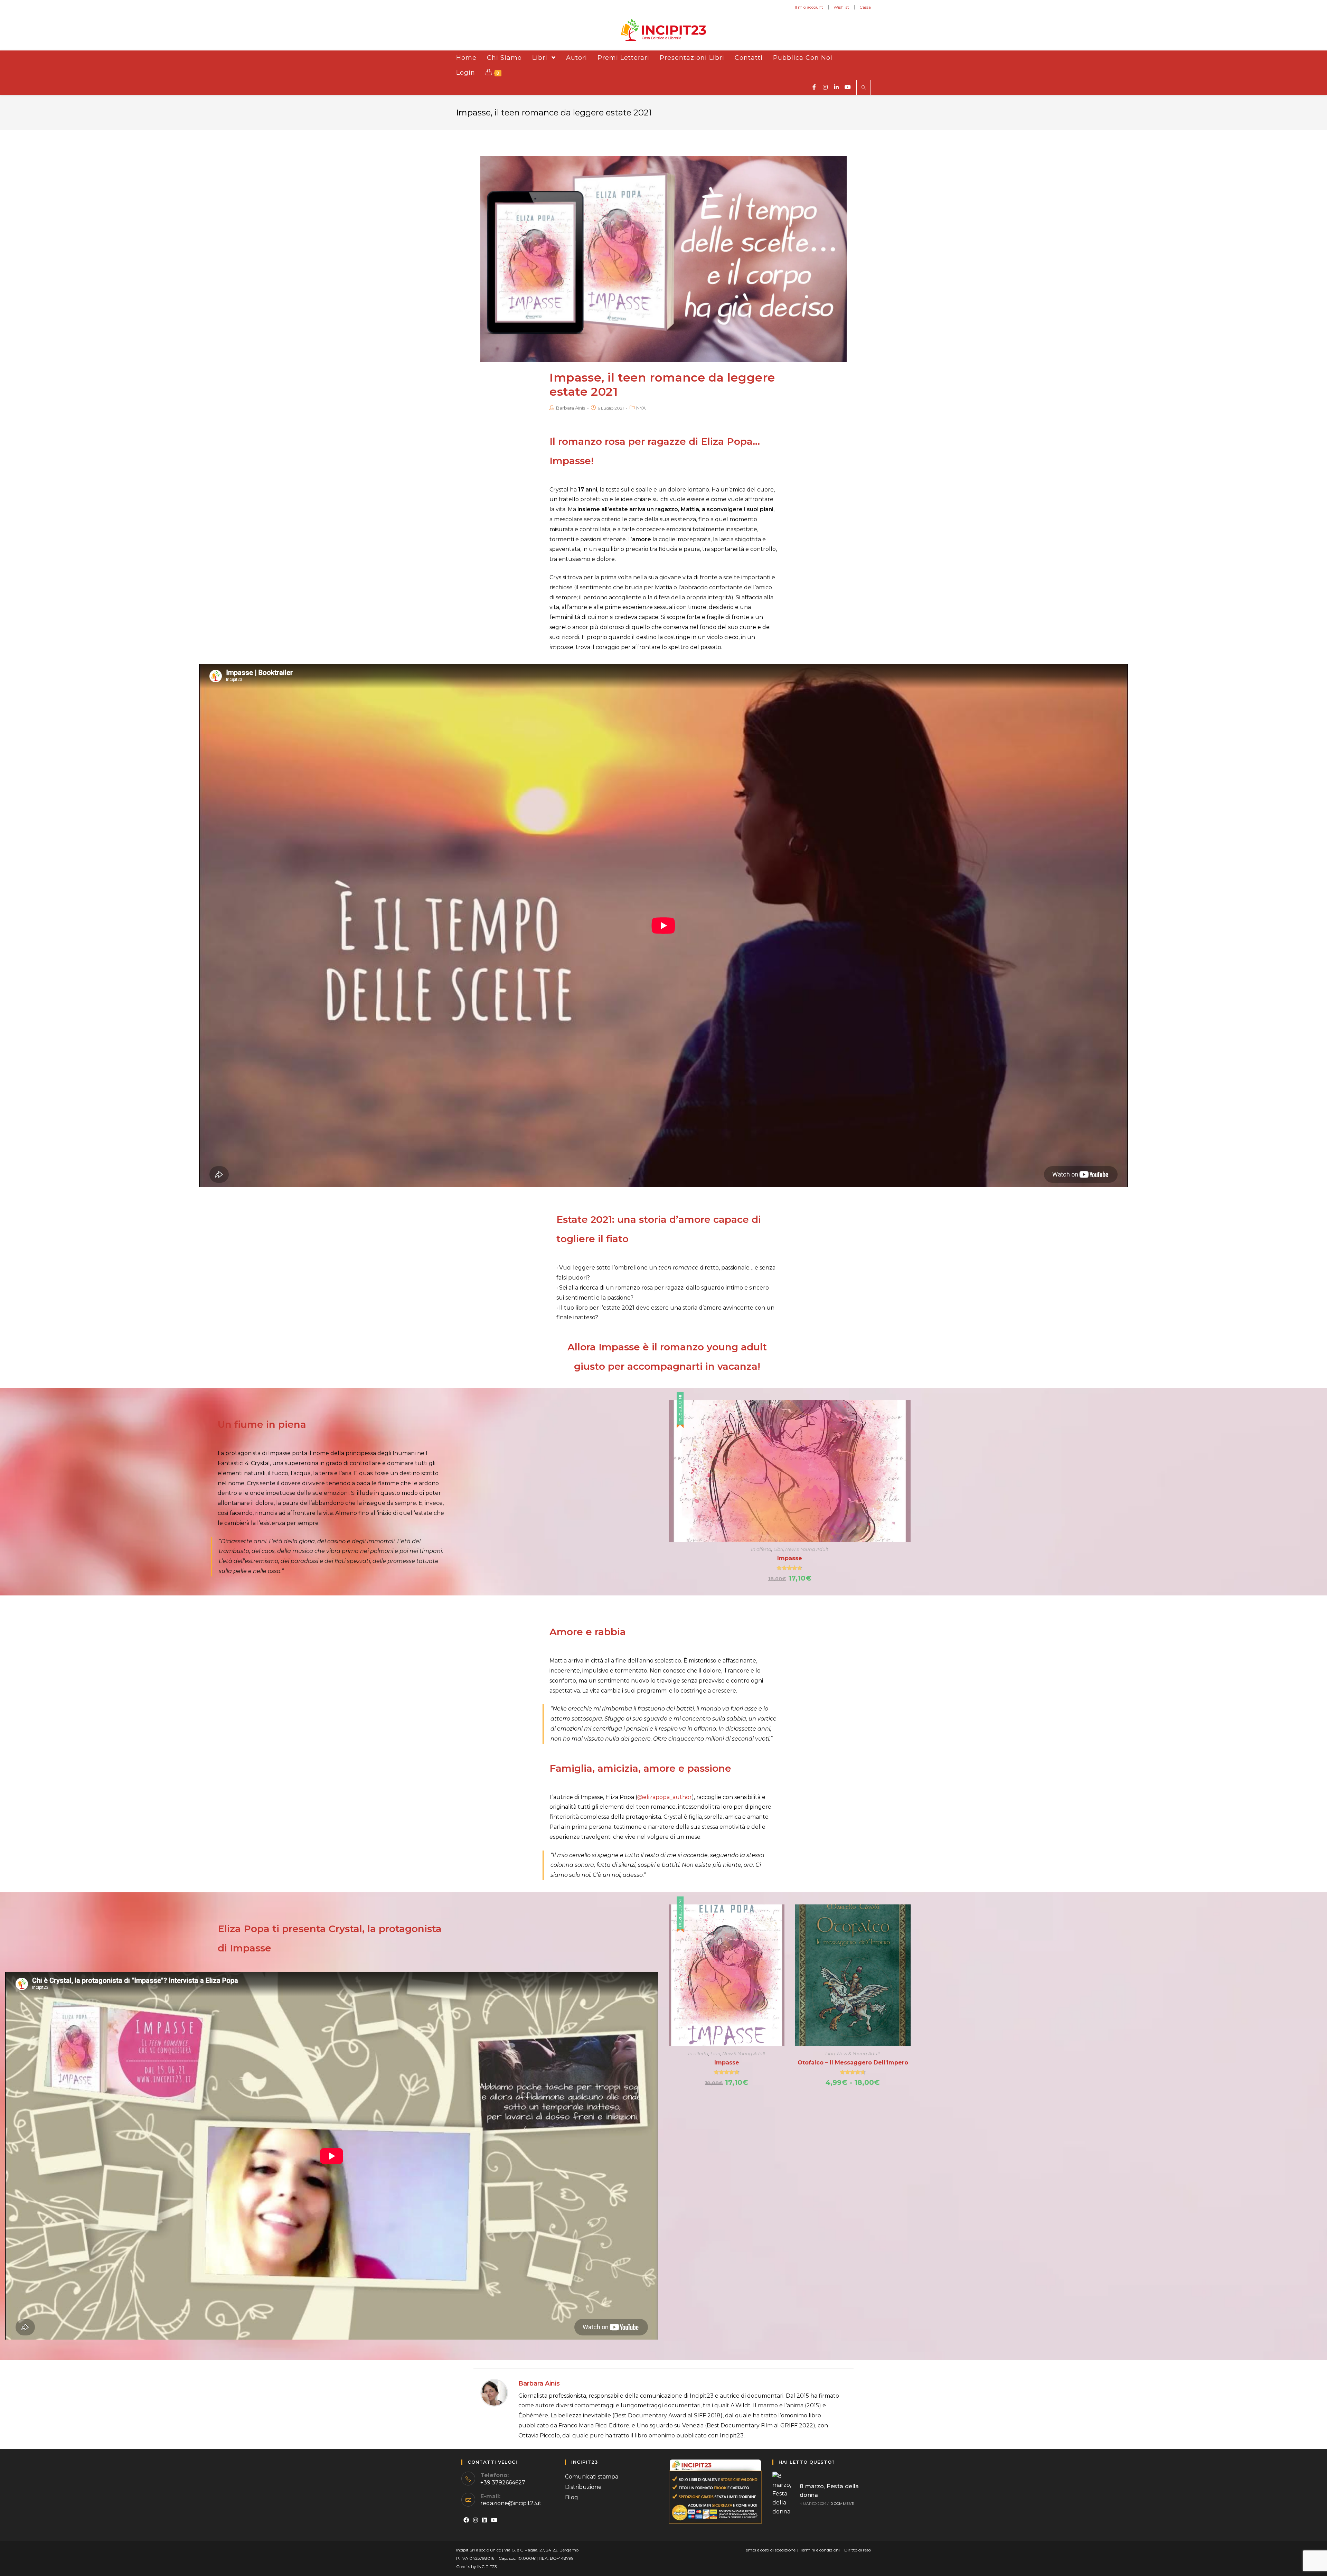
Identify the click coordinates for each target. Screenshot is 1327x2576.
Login (466, 73)
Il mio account (809, 7)
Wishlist (841, 7)
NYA (641, 408)
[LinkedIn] (484, 2521)
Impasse (790, 1558)
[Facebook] (466, 2521)
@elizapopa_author (665, 1797)
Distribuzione (583, 2487)
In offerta (761, 1549)
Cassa (865, 7)
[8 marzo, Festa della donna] (784, 2494)
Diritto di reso (858, 2550)
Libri (778, 1549)
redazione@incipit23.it (511, 2503)
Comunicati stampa (592, 2477)
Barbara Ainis (571, 408)
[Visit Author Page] (494, 2392)
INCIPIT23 (487, 2566)
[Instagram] (476, 2521)
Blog (572, 2497)
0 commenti (843, 2504)
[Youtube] (494, 2521)
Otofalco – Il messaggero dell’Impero (853, 2063)
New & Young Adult (807, 1549)
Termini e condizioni (820, 2550)
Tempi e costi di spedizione (770, 2550)
